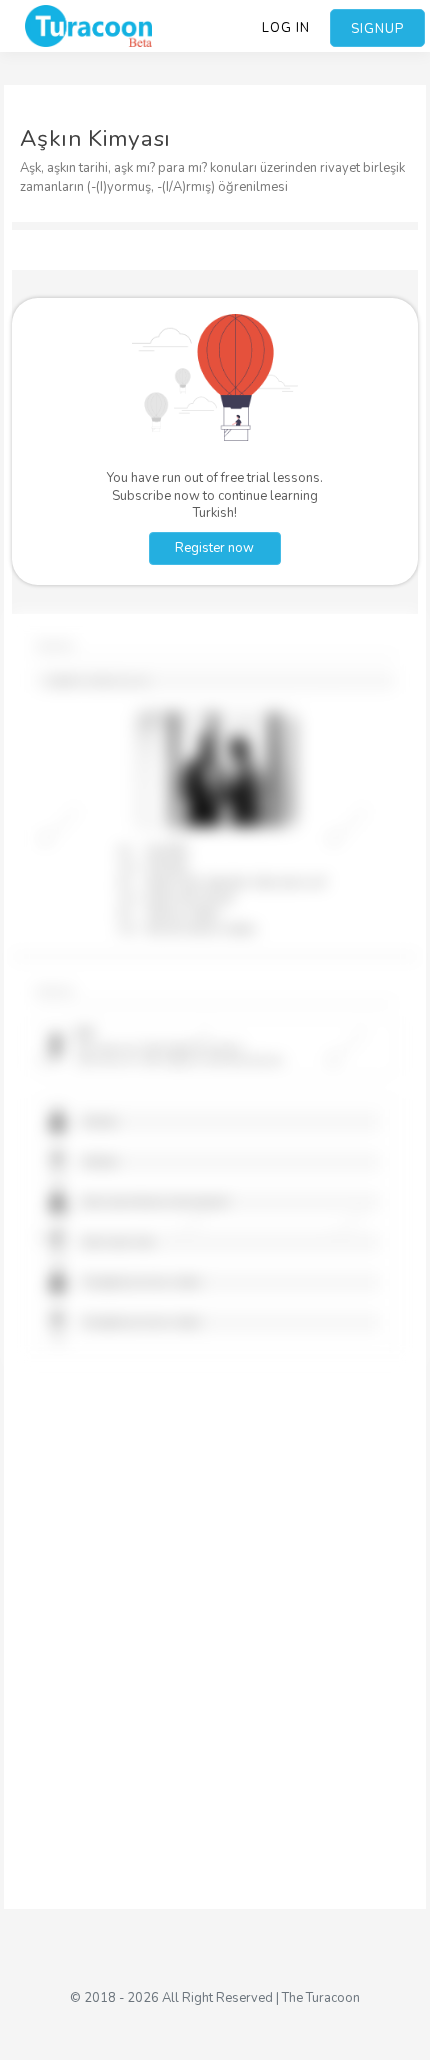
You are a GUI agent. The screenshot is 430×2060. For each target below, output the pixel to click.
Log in (286, 28)
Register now (214, 548)
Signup (377, 29)
